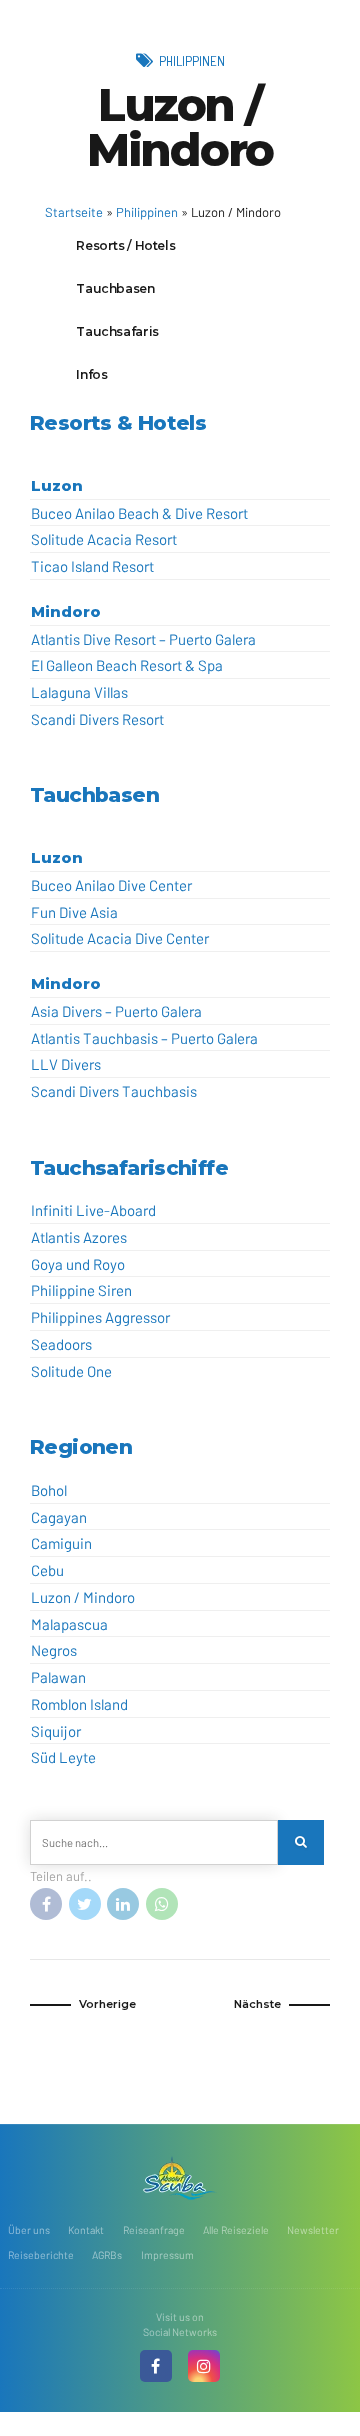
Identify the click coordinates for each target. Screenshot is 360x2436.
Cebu (47, 1570)
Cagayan (59, 1517)
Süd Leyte (63, 1757)
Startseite (74, 212)
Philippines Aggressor (100, 1317)
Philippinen (192, 60)
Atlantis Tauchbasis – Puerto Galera (144, 1038)
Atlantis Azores (79, 1237)
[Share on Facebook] (46, 1904)
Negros (54, 1650)
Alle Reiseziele (236, 2229)
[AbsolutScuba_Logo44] (180, 2177)
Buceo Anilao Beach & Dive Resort (139, 513)
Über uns (29, 2229)
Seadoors (61, 1344)
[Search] (301, 1843)
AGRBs (107, 2254)
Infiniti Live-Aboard (93, 1210)
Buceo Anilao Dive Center (111, 885)
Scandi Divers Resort (97, 719)
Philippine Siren (81, 1290)
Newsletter (313, 2229)
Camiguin (61, 1543)
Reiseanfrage (154, 2229)
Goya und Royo (78, 1264)
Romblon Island (79, 1704)
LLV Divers (66, 1064)
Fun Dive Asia (74, 912)
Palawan (58, 1677)
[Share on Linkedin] (123, 1904)
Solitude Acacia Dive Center (120, 938)
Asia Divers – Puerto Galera (116, 1011)
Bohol (49, 1490)
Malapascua (69, 1624)
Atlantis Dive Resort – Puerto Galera (143, 639)
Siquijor (56, 1731)
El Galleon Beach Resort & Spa (127, 665)
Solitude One (71, 1371)
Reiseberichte (41, 2254)
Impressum (167, 2254)
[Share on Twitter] (85, 1904)
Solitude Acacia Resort (104, 539)
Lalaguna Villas (79, 692)
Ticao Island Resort (92, 566)
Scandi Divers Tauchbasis (114, 1091)
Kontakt (86, 2229)
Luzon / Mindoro (83, 1597)
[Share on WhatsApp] (162, 1904)
